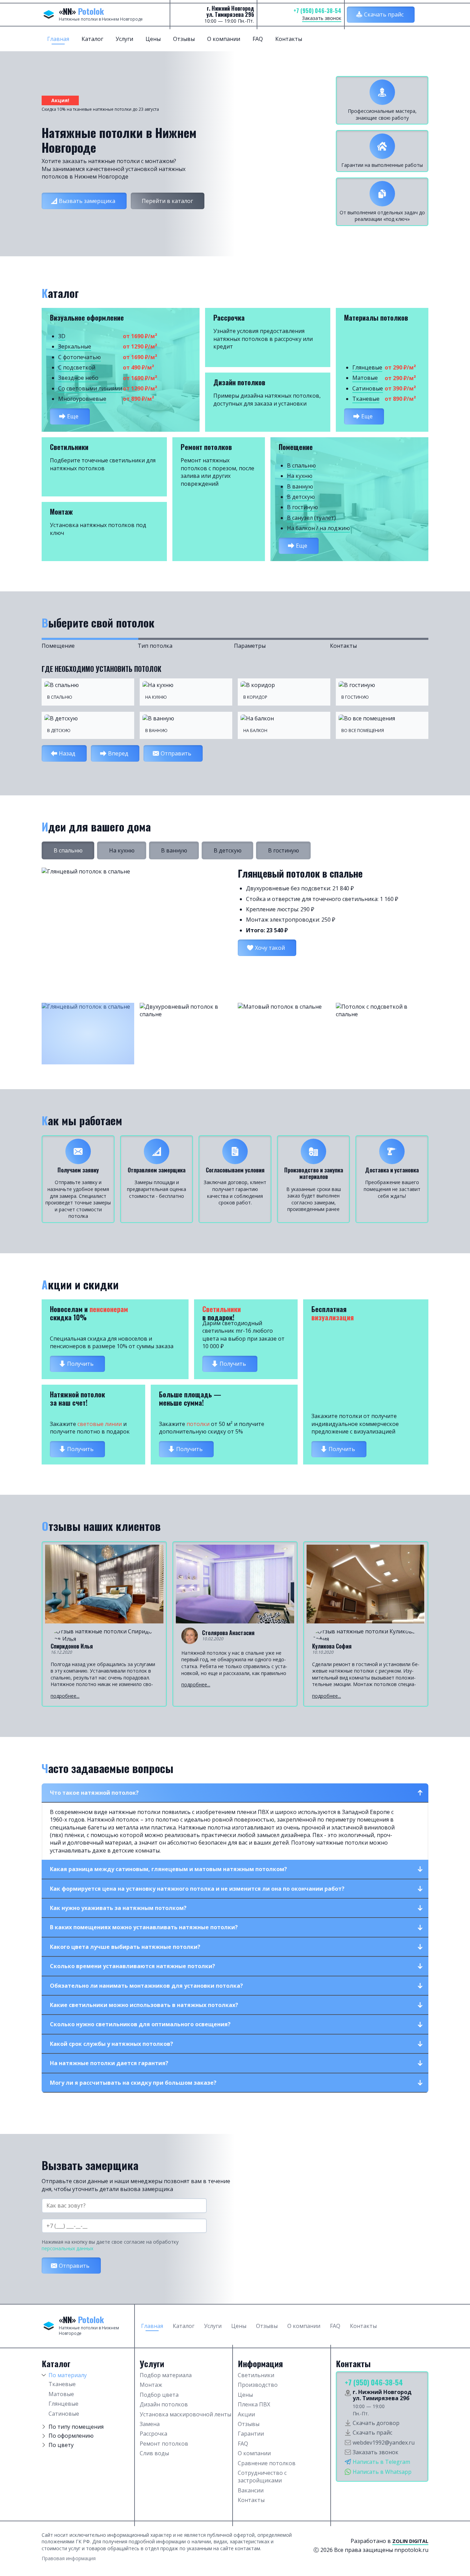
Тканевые (366, 399)
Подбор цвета (159, 2395)
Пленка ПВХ (254, 2404)
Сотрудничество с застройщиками (262, 2477)
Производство (258, 2385)
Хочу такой (270, 948)
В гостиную (302, 507)
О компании (224, 39)
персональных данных (67, 2248)
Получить (80, 1364)
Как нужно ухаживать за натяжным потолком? (118, 1908)
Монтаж (151, 2385)
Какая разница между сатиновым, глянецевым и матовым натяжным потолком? (168, 1869)
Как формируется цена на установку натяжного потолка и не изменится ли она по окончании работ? (197, 1889)
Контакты (289, 39)
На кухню (300, 476)
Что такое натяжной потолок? (94, 1793)
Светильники (256, 2375)
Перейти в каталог (167, 201)
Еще (73, 416)
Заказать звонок (322, 18)
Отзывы (184, 39)
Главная (58, 39)
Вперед (118, 753)
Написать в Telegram (381, 2462)
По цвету (61, 2445)
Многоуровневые (82, 399)
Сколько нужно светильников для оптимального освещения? (140, 2024)
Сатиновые (368, 388)
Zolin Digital (410, 2541)
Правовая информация (69, 2558)
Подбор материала (166, 2375)
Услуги (124, 39)
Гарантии (251, 2434)
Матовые (365, 378)
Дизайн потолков (164, 2404)
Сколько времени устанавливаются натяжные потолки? (132, 1966)
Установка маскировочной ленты (185, 2414)
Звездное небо (78, 378)
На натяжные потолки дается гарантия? (109, 2063)
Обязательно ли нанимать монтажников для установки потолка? (146, 1986)
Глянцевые (367, 367)
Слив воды (154, 2453)
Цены (153, 39)
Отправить (176, 753)
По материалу (68, 2375)
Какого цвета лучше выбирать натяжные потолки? (125, 1947)
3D (62, 336)
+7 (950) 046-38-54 (317, 11)
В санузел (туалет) (311, 518)
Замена (150, 2424)
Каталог (92, 39)
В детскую (301, 497)
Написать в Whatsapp (382, 2472)
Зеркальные (75, 346)
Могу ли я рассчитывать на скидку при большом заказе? (133, 2083)
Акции (246, 2414)
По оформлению (71, 2436)
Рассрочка (153, 2434)
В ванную (300, 486)
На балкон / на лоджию (318, 528)
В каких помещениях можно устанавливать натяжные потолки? (144, 1927)
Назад (67, 753)
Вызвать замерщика (87, 201)
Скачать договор (376, 2423)
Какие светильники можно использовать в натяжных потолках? (144, 2005)
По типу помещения (76, 2427)
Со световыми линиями (90, 388)
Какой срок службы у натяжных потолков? (111, 2044)
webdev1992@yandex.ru (384, 2443)
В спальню (301, 465)
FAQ (258, 39)
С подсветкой (77, 367)
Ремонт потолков (164, 2444)
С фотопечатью (79, 357)
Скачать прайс (384, 14)
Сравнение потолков (267, 2463)
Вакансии (251, 2490)
